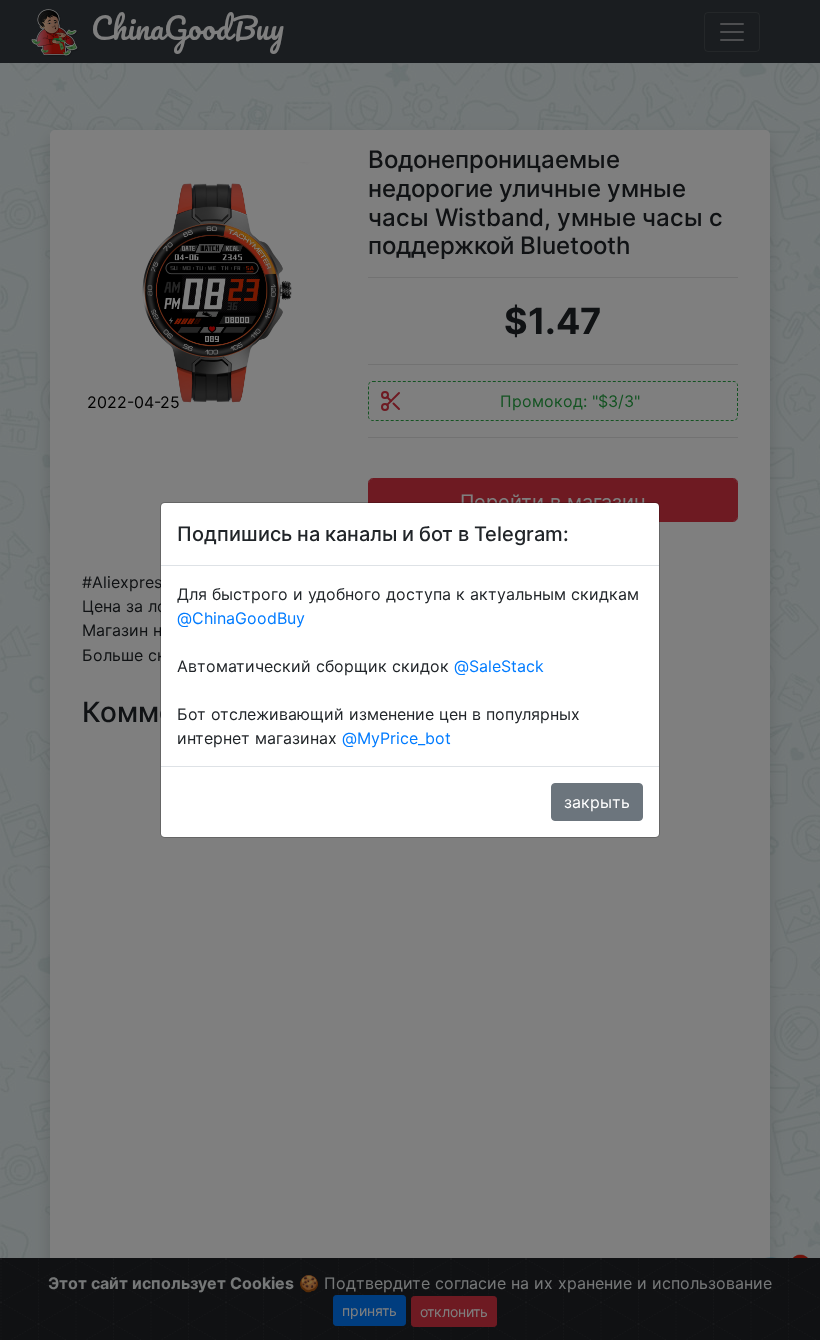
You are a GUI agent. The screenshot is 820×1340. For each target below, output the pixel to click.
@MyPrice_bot (396, 738)
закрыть (597, 802)
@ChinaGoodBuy (241, 618)
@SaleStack (499, 666)
